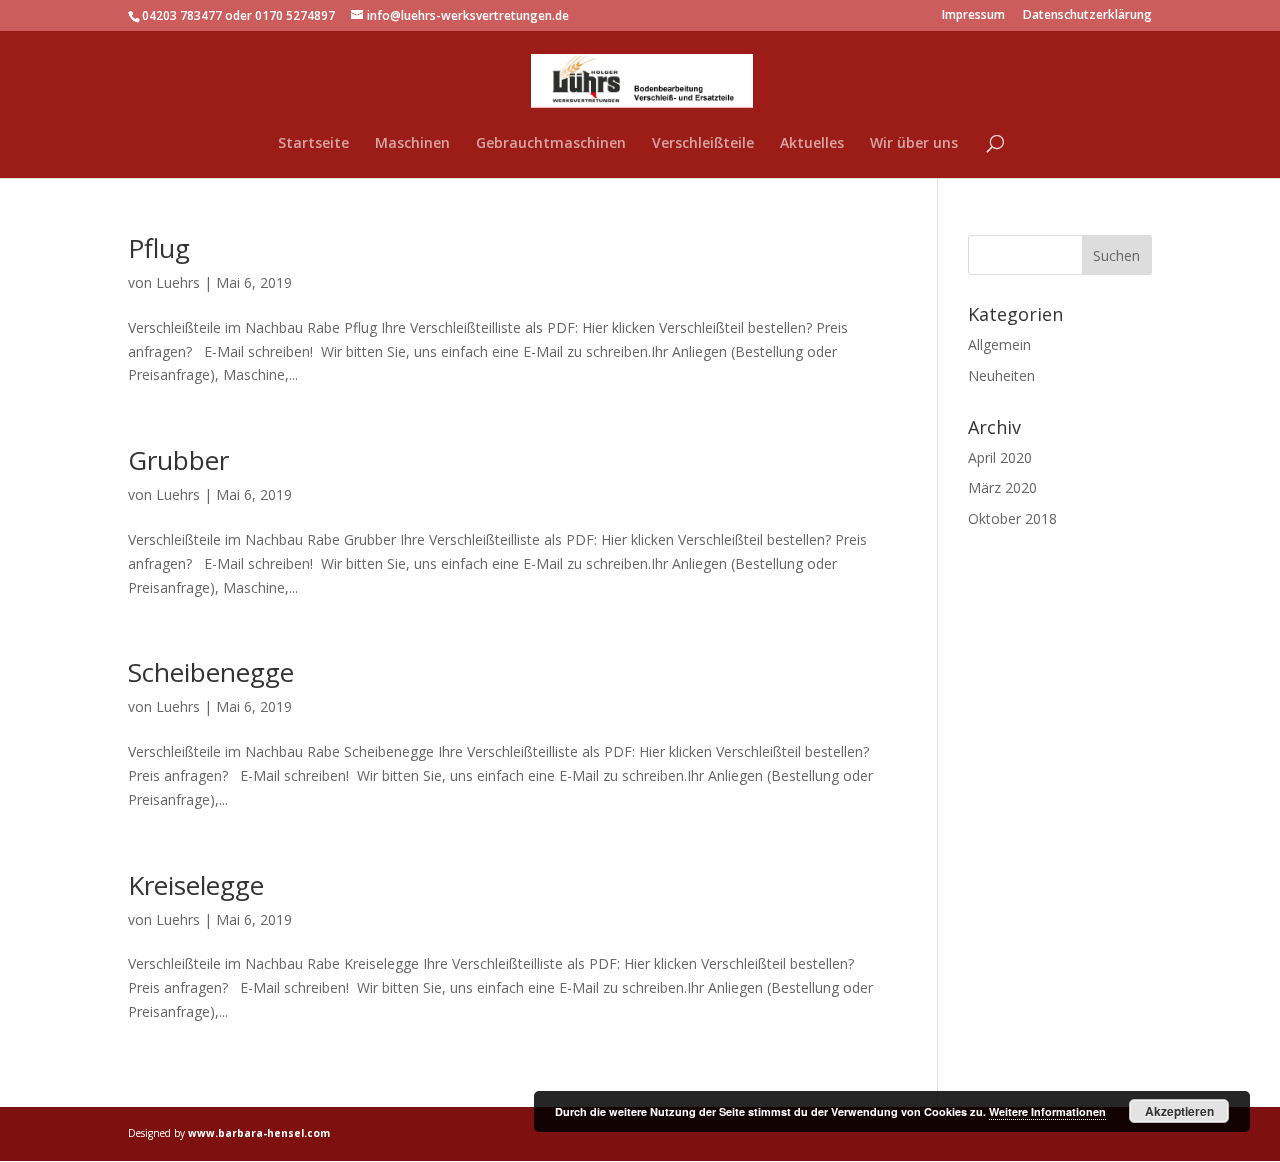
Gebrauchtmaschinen (551, 144)
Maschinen (412, 144)
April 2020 (1000, 457)
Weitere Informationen (1047, 1111)
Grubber (178, 460)
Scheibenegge (211, 672)
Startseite (313, 144)
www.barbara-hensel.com (259, 1133)
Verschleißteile (703, 144)
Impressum (973, 16)
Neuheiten (1001, 375)
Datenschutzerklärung (1087, 16)
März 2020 (1002, 487)
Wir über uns (914, 144)
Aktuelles (812, 144)
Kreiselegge (196, 885)
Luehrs (178, 282)
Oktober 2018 (1012, 518)
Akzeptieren (1179, 1111)
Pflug (159, 248)
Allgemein (999, 344)
